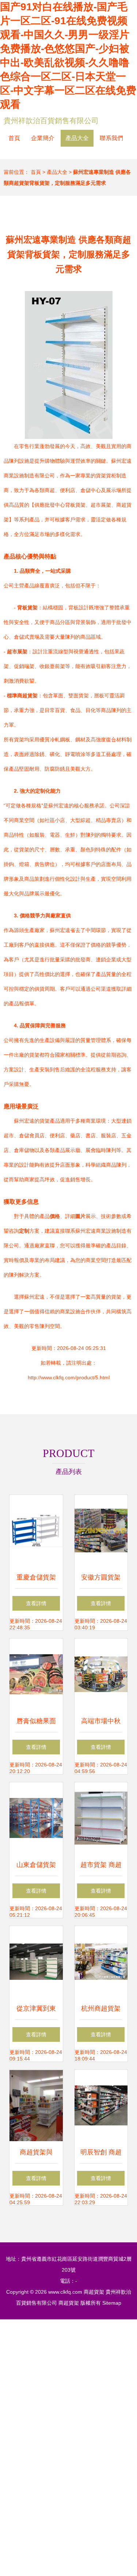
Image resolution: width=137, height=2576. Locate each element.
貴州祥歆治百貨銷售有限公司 (51, 121)
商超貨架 (94, 2292)
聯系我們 (111, 138)
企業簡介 (43, 138)
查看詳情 (36, 1603)
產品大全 (77, 138)
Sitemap (112, 2303)
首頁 (14, 138)
